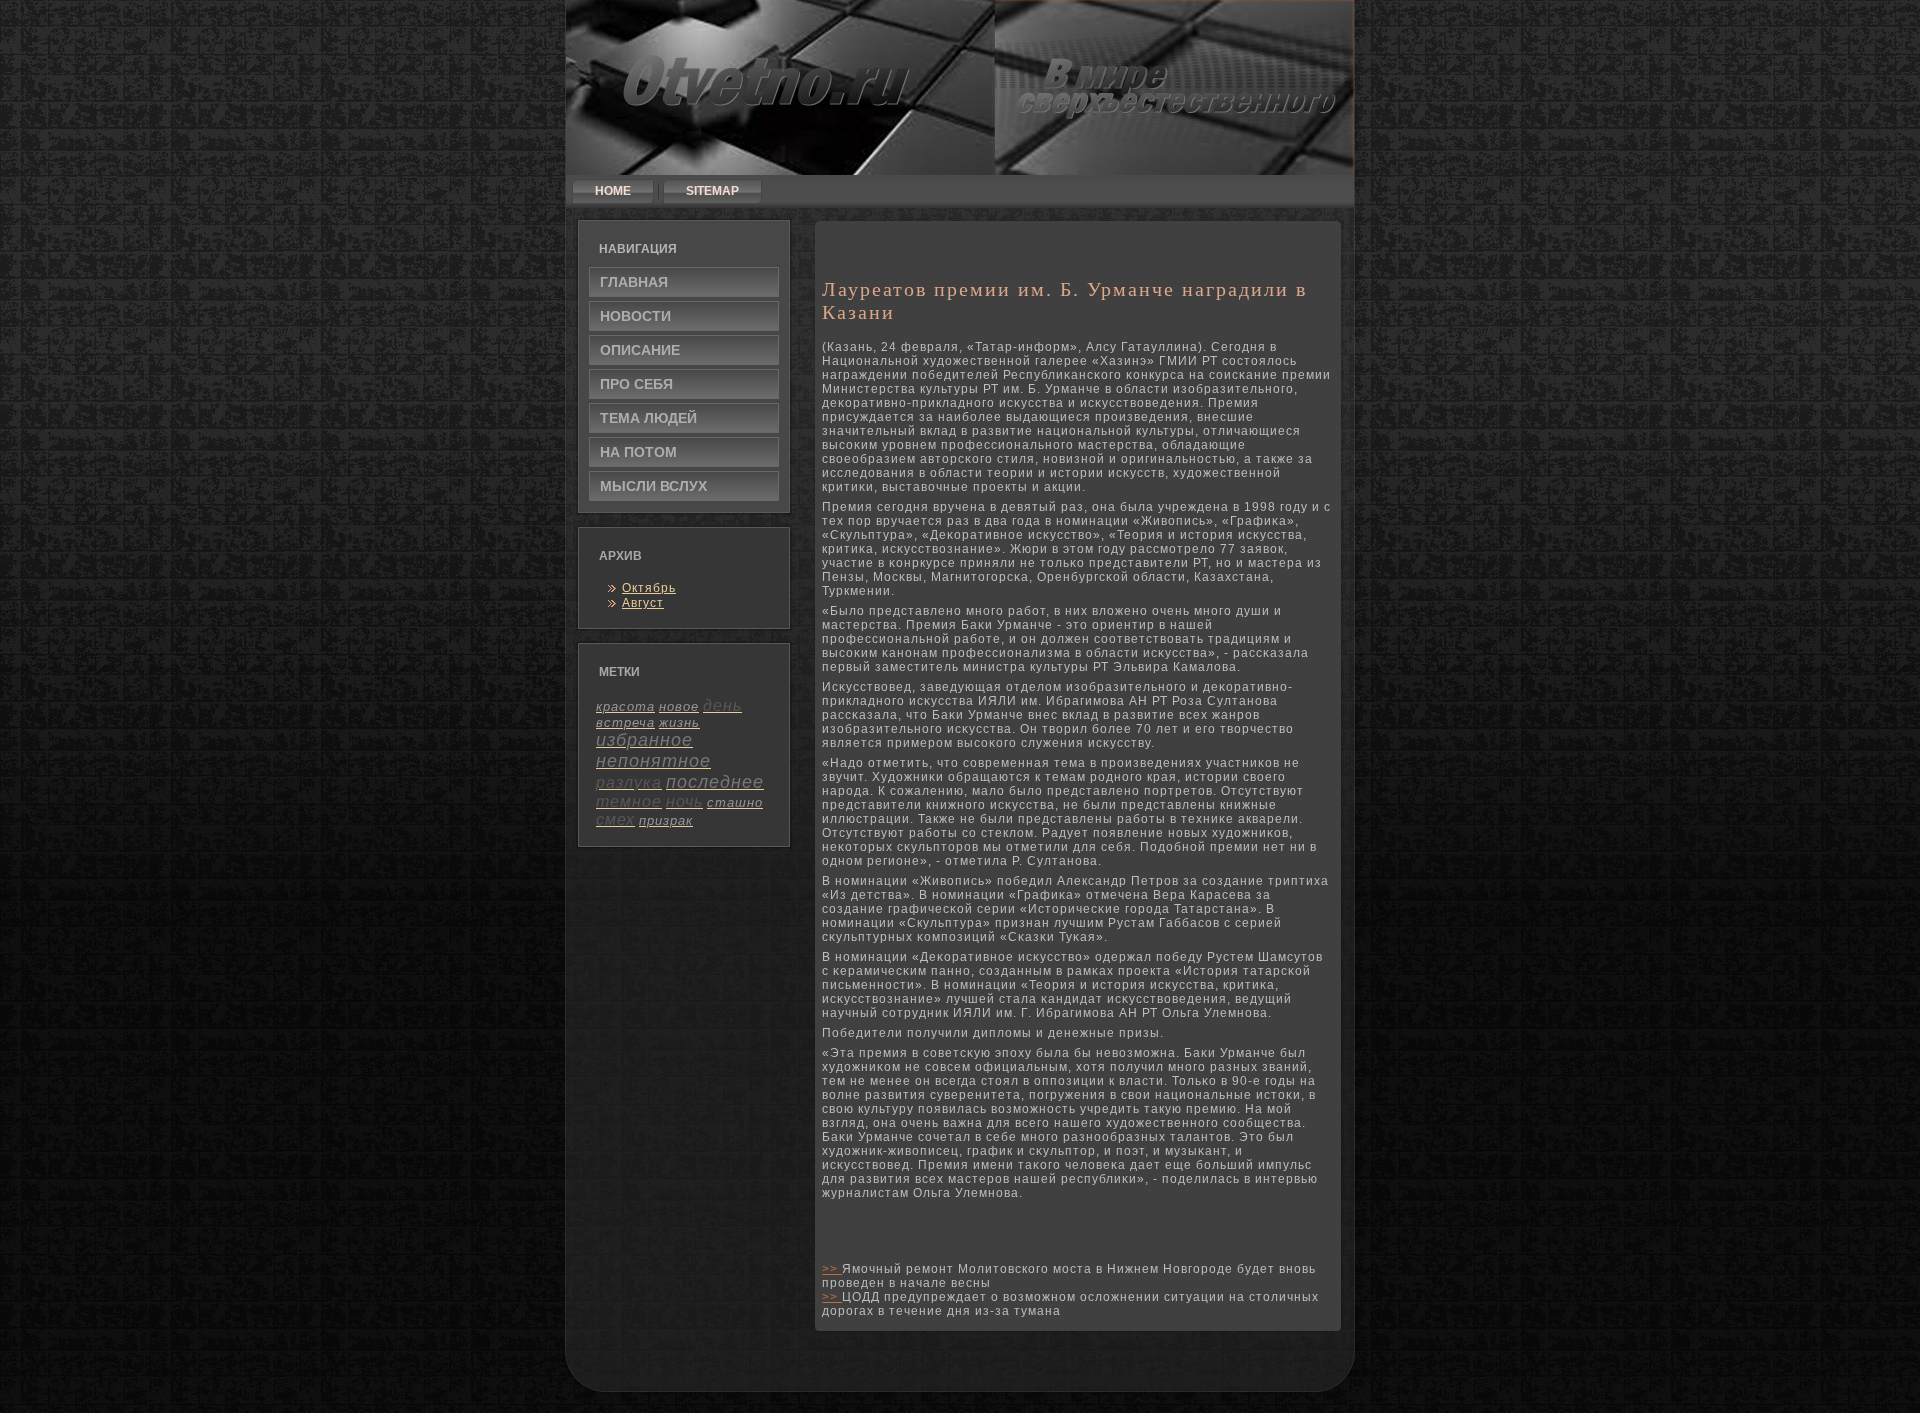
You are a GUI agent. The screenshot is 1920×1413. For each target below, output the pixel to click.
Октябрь (649, 588)
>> (832, 1269)
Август (643, 603)
